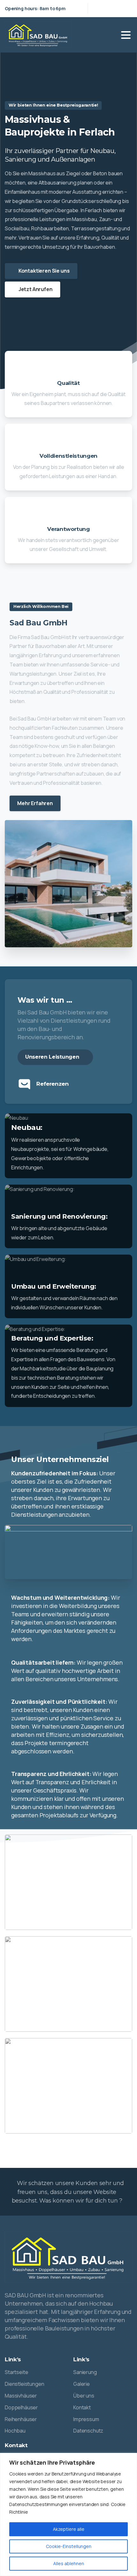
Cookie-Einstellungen (69, 2546)
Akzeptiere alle (69, 2529)
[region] (68, 2514)
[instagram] (126, 8)
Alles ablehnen (69, 2563)
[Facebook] (116, 8)
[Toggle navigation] (126, 35)
